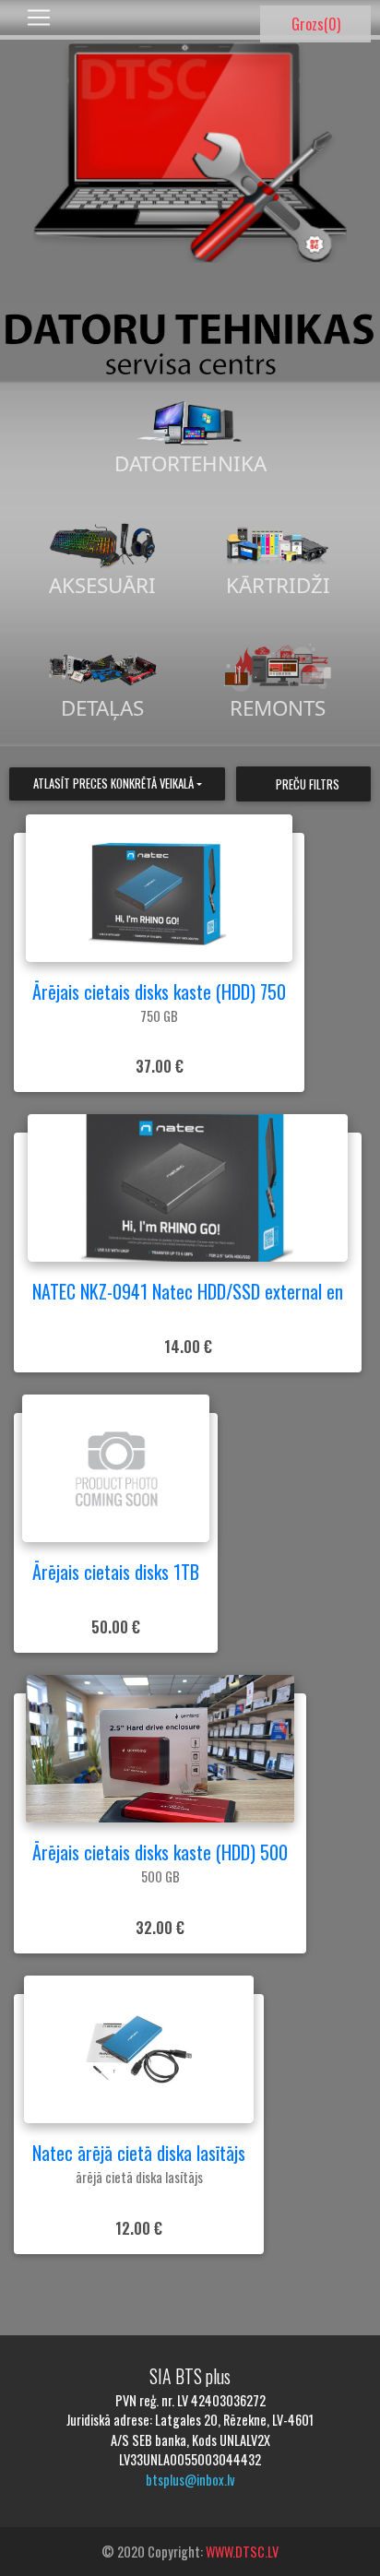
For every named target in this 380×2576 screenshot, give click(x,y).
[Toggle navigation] (39, 18)
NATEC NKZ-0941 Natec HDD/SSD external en (188, 1291)
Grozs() (316, 24)
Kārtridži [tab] (278, 585)
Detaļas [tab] (102, 708)
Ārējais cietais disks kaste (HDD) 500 (160, 1852)
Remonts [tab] (278, 708)
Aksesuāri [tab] (102, 585)
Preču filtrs (308, 784)
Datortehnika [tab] (190, 463)
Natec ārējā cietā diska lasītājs (139, 2153)
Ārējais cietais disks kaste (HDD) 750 (159, 991)
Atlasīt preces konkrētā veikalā (113, 783)
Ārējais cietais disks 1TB (116, 1572)
